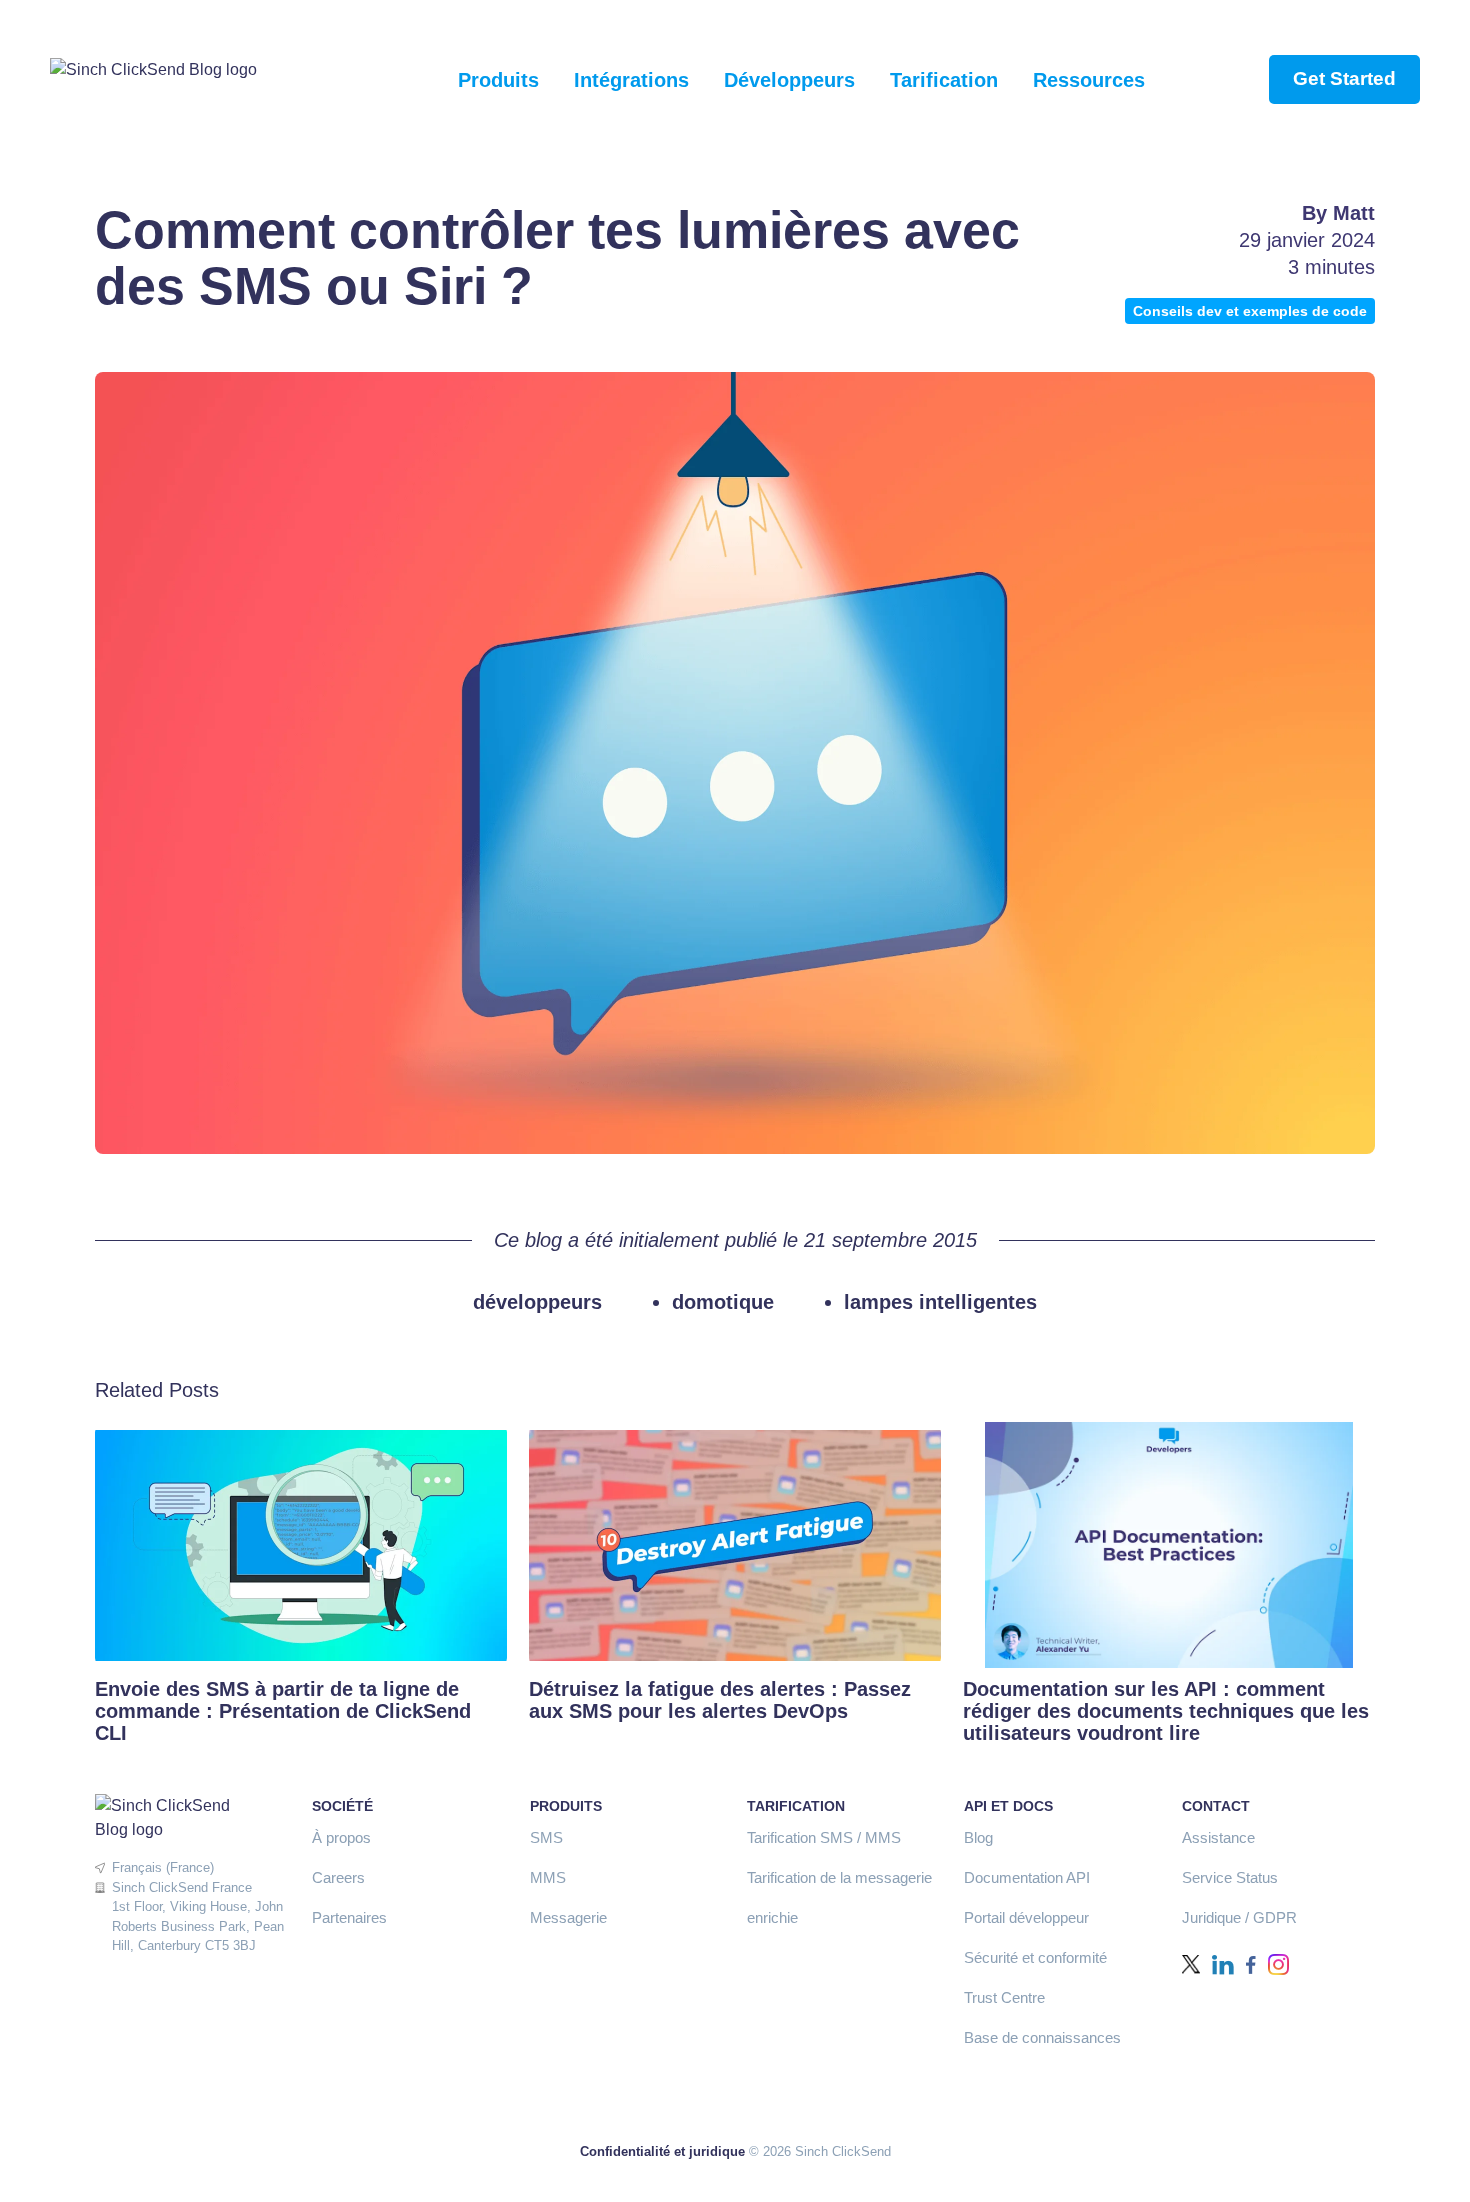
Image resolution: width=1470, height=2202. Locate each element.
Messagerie (568, 1917)
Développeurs (789, 80)
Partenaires (349, 1917)
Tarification (944, 80)
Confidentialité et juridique (662, 2151)
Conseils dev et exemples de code (1250, 311)
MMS (548, 1877)
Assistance (1218, 1837)
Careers (338, 1877)
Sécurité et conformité (1035, 1957)
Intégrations (631, 80)
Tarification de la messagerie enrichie (839, 1897)
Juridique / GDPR (1239, 1917)
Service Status (1230, 1877)
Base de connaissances (1042, 2037)
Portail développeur (1026, 1917)
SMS (546, 1837)
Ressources (1089, 80)
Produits (498, 80)
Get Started (1344, 78)
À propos (341, 1837)
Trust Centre (1004, 1997)
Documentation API (1027, 1877)
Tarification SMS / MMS (824, 1837)
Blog (978, 1837)
